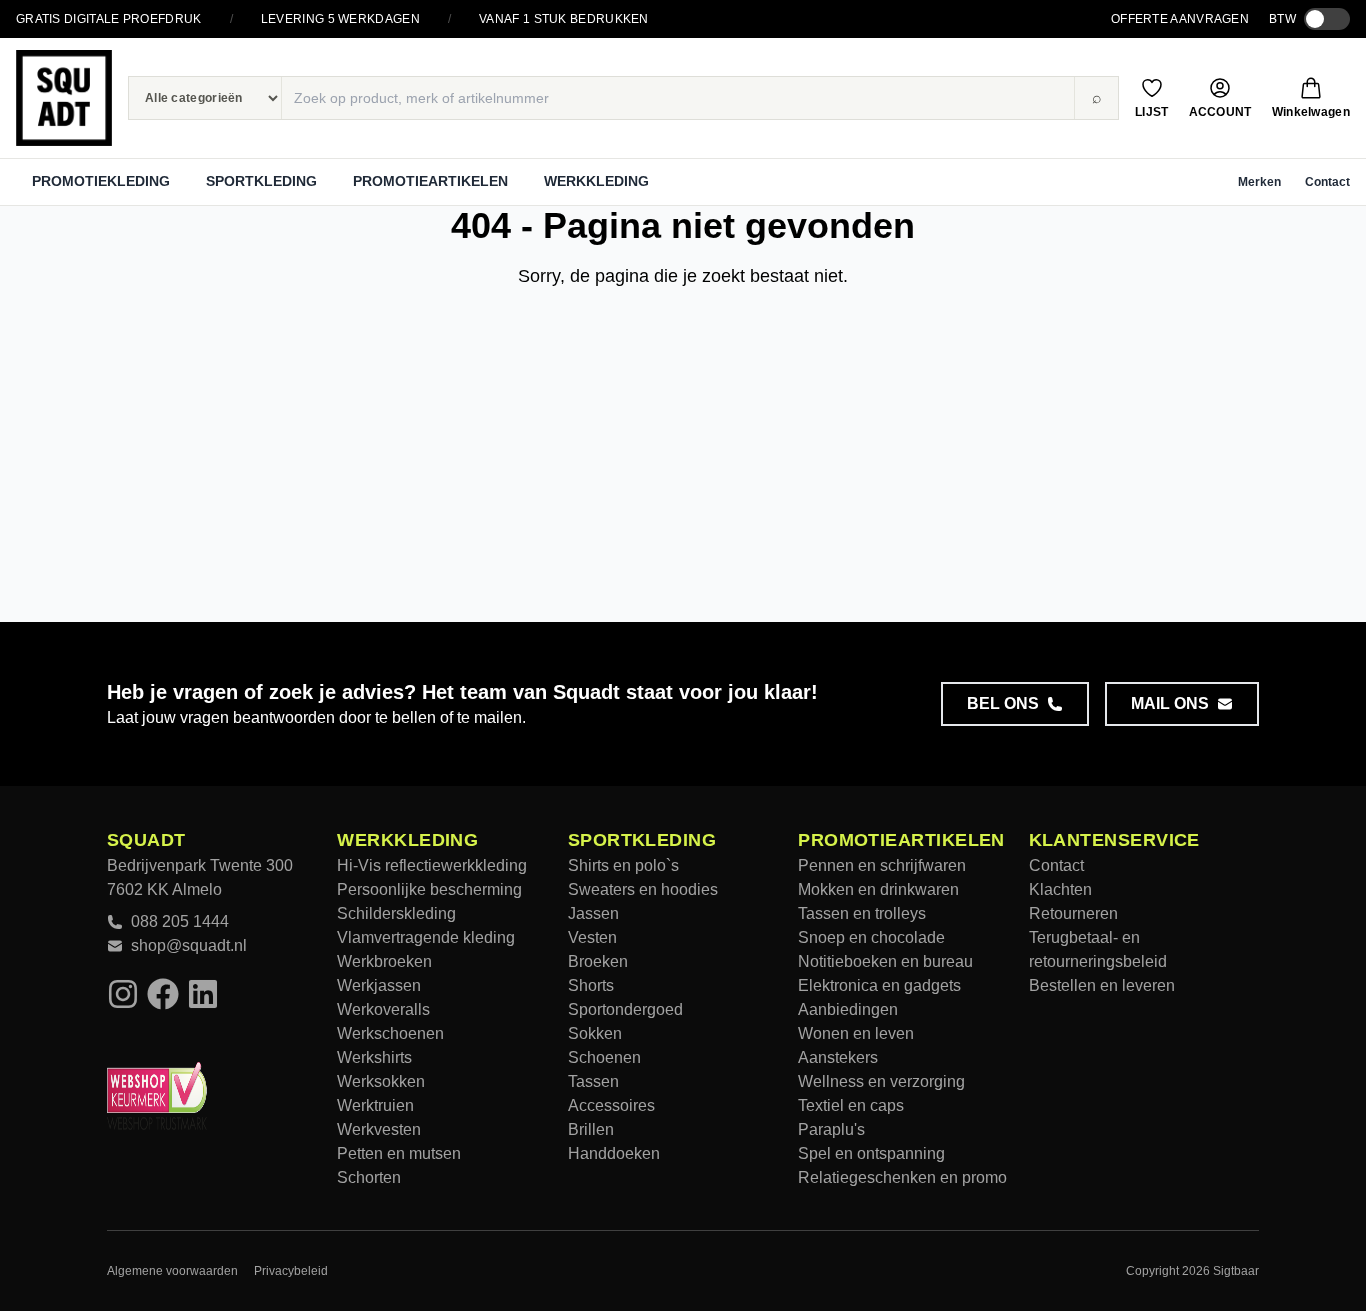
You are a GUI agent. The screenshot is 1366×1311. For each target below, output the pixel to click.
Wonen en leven (856, 1033)
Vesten (592, 937)
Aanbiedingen (848, 1009)
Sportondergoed (625, 1009)
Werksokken (381, 1081)
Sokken (595, 1033)
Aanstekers (838, 1057)
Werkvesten (379, 1129)
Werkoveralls (383, 1009)
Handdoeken (614, 1153)
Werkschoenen (390, 1033)
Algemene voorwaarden (172, 1271)
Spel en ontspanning (871, 1153)
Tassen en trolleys (862, 913)
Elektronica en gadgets (879, 985)
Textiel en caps (851, 1105)
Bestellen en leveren (1102, 985)
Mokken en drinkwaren (878, 889)
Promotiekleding (101, 181)
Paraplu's (831, 1129)
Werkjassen (379, 985)
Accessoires (611, 1105)
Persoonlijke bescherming (429, 889)
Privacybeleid (291, 1271)
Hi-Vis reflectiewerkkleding (432, 865)
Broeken (598, 961)
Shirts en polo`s (623, 865)
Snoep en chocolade (871, 937)
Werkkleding (596, 181)
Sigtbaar (1236, 1271)
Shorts (591, 985)
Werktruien (375, 1105)
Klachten (1060, 889)
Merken (1259, 182)
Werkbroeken (384, 961)
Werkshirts (374, 1057)
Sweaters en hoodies (643, 889)
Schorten (369, 1177)
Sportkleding (261, 181)
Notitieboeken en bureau (885, 961)
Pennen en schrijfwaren (882, 865)
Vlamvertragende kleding (426, 937)
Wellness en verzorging (881, 1081)
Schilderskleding (396, 913)
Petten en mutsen (399, 1153)
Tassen (593, 1081)
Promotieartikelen (430, 181)
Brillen (591, 1129)
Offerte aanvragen (1180, 19)
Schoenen (604, 1057)
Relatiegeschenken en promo (902, 1177)
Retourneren (1073, 913)
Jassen (593, 913)
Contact (1327, 182)
